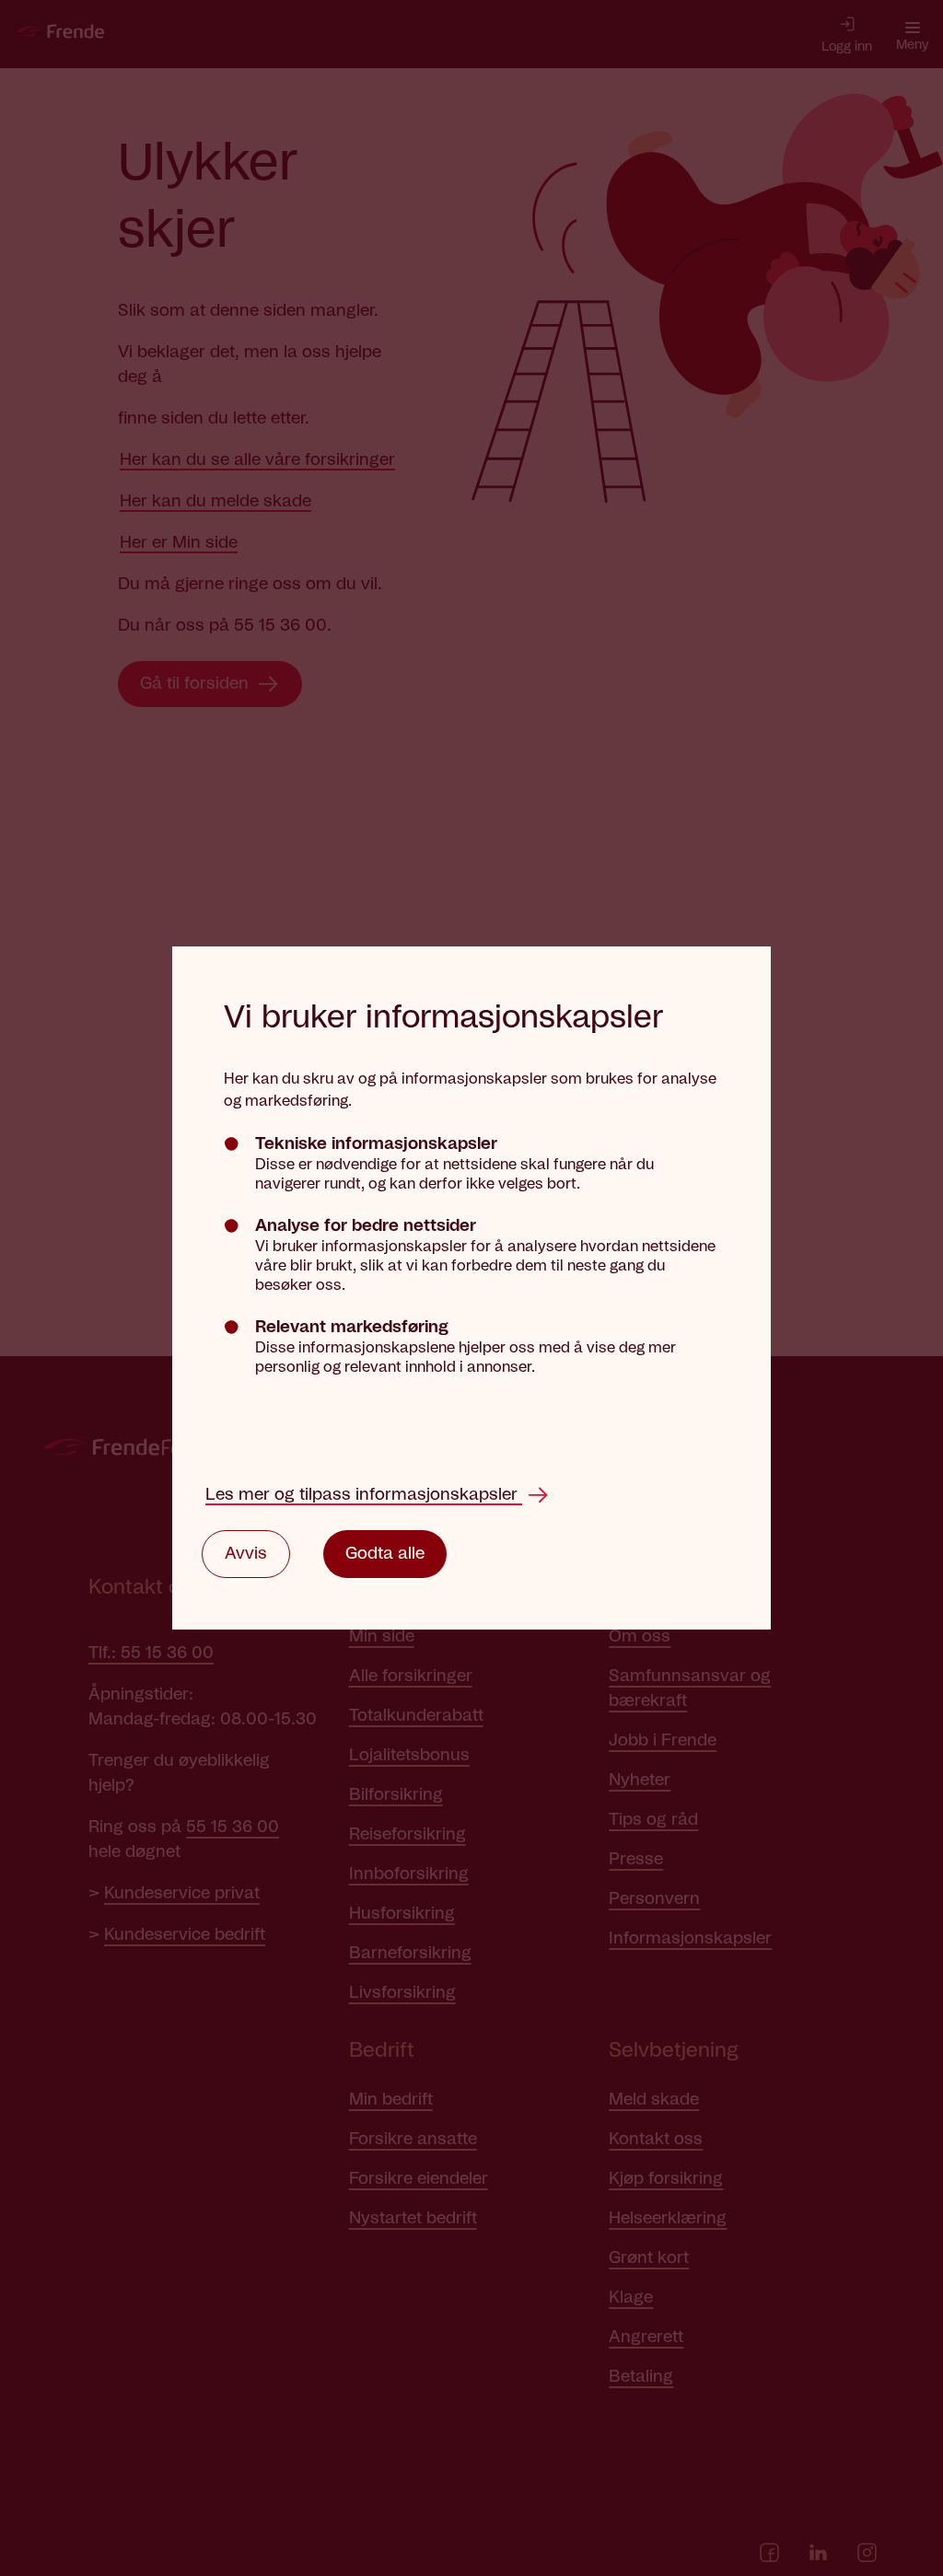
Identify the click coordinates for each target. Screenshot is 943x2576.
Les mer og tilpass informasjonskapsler (364, 1495)
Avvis (246, 1554)
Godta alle (385, 1554)
